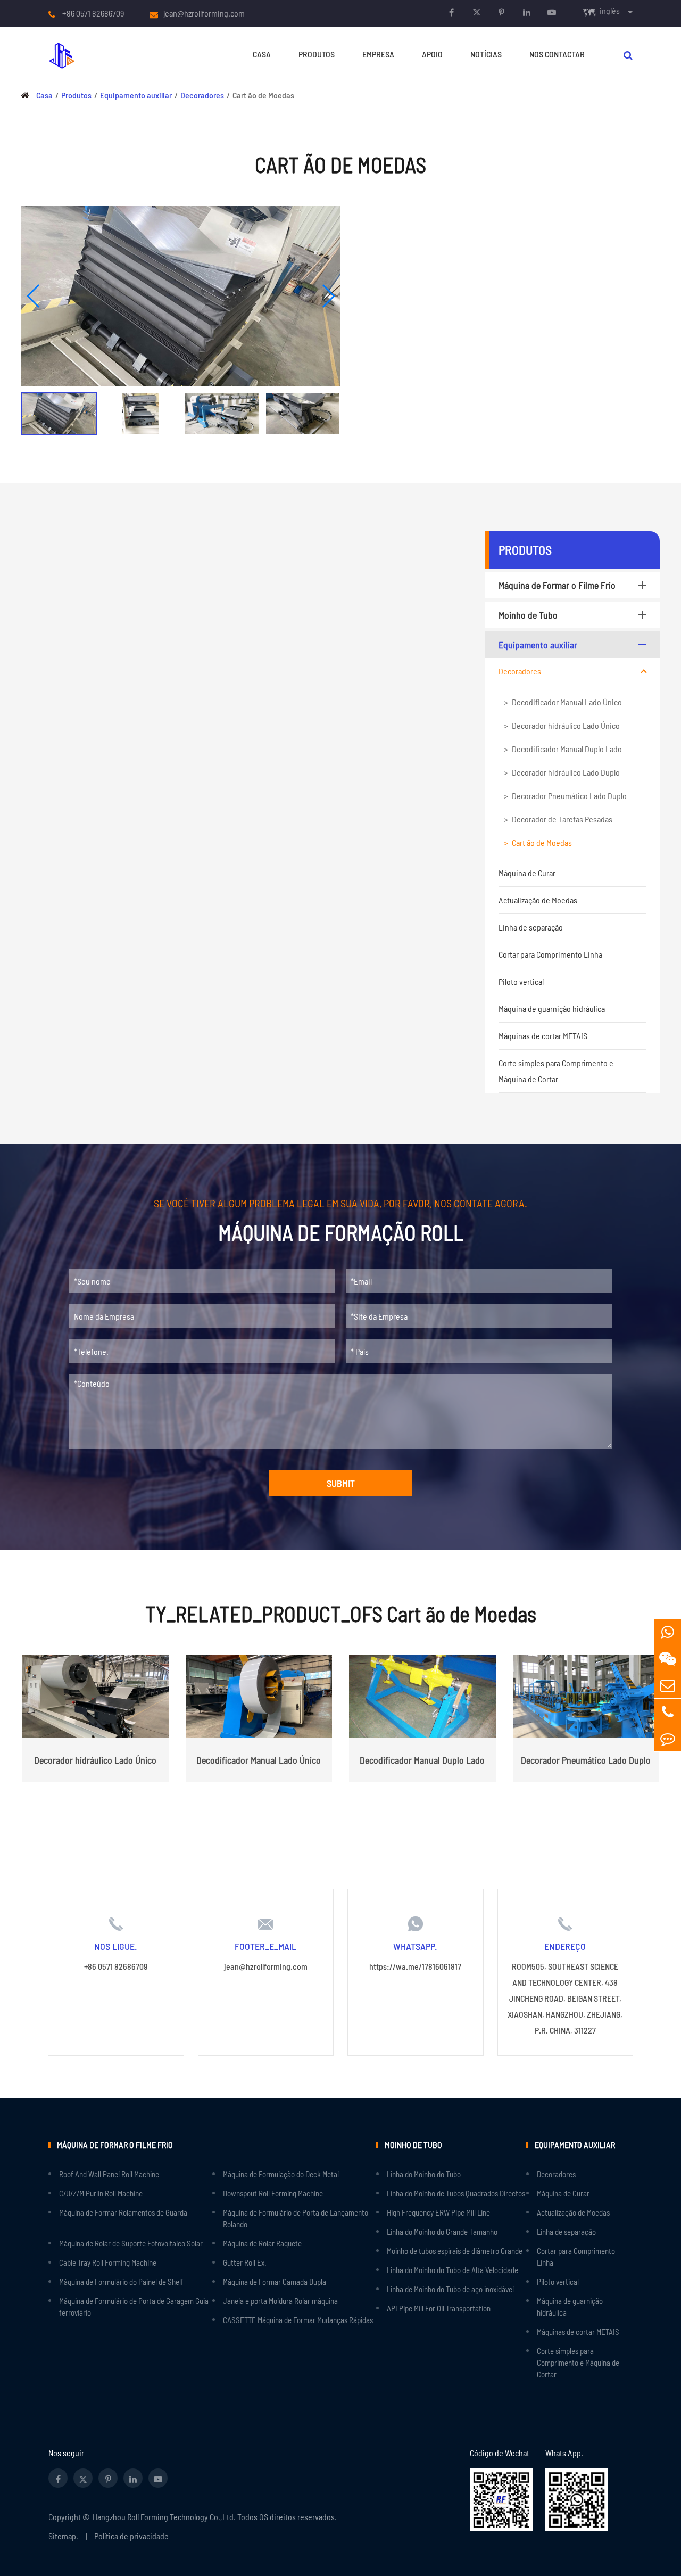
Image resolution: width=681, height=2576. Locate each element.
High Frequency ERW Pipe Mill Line (438, 2212)
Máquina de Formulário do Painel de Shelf (121, 2282)
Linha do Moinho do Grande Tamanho (442, 2232)
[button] (34, 296)
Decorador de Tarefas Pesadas (562, 819)
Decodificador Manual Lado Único (567, 702)
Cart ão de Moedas (263, 95)
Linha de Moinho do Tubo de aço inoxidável (450, 2289)
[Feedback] (668, 1738)
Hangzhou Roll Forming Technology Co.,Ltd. (164, 2517)
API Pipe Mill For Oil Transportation (439, 2308)
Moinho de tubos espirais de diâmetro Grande (455, 2251)
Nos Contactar (557, 54)
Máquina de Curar (527, 873)
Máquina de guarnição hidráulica (552, 1009)
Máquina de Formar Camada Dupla (275, 2282)
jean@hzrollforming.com (204, 13)
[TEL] (668, 1712)
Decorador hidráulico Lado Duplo (566, 772)
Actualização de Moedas (538, 900)
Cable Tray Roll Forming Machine (108, 2262)
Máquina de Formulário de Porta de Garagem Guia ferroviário (134, 2307)
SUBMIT (341, 1483)
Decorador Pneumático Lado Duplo (569, 796)
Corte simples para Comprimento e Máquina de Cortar (556, 1071)
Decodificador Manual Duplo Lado (567, 749)
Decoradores (202, 95)
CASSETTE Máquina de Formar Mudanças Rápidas (298, 2320)
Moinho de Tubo (528, 615)
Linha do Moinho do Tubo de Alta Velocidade (452, 2270)
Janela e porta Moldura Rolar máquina (280, 2301)
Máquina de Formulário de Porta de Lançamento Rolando (296, 2218)
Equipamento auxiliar (136, 95)
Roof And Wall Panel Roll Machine (109, 2174)
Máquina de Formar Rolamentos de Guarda (123, 2212)
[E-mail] (668, 1685)
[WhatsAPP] (668, 1632)
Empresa (378, 54)
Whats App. (564, 2453)
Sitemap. (63, 2536)
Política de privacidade (131, 2536)
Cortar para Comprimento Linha (550, 954)
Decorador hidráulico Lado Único (566, 725)
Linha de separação (531, 927)
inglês (610, 10)
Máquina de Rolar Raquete (262, 2243)
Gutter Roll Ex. (245, 2262)
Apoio (432, 54)
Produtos (317, 54)
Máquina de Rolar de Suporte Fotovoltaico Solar (131, 2243)
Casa (262, 54)
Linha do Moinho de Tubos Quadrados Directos (456, 2193)
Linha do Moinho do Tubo (424, 2174)
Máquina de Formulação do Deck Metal (281, 2174)
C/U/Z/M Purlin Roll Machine (101, 2193)
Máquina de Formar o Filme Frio (557, 585)
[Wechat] (668, 1659)
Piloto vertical (521, 981)
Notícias (486, 54)
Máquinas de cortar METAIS (543, 1036)
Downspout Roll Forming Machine (273, 2193)
